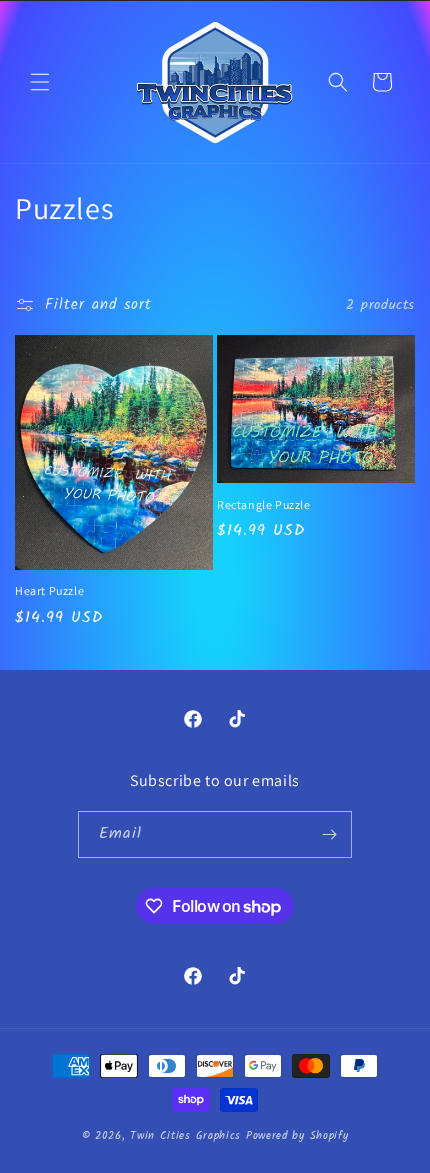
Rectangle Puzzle (264, 504)
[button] (40, 82)
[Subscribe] (329, 834)
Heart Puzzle (49, 590)
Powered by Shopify (297, 1136)
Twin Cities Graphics (185, 1136)
